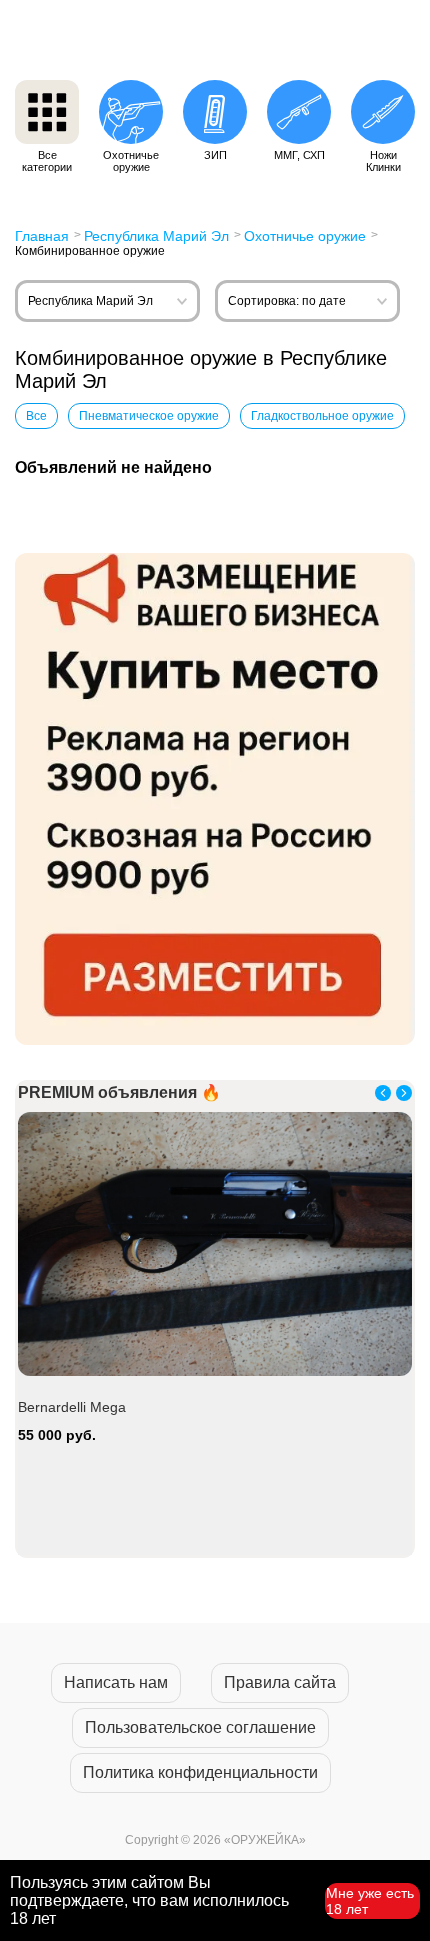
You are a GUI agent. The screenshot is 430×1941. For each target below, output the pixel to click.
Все (36, 416)
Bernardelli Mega (72, 1407)
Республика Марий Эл (156, 236)
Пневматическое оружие (149, 416)
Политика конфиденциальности (200, 1772)
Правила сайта (280, 1682)
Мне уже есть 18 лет (370, 1901)
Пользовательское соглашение (200, 1727)
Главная (42, 236)
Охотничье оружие (305, 236)
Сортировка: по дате (287, 301)
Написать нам (116, 1682)
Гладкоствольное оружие (322, 416)
